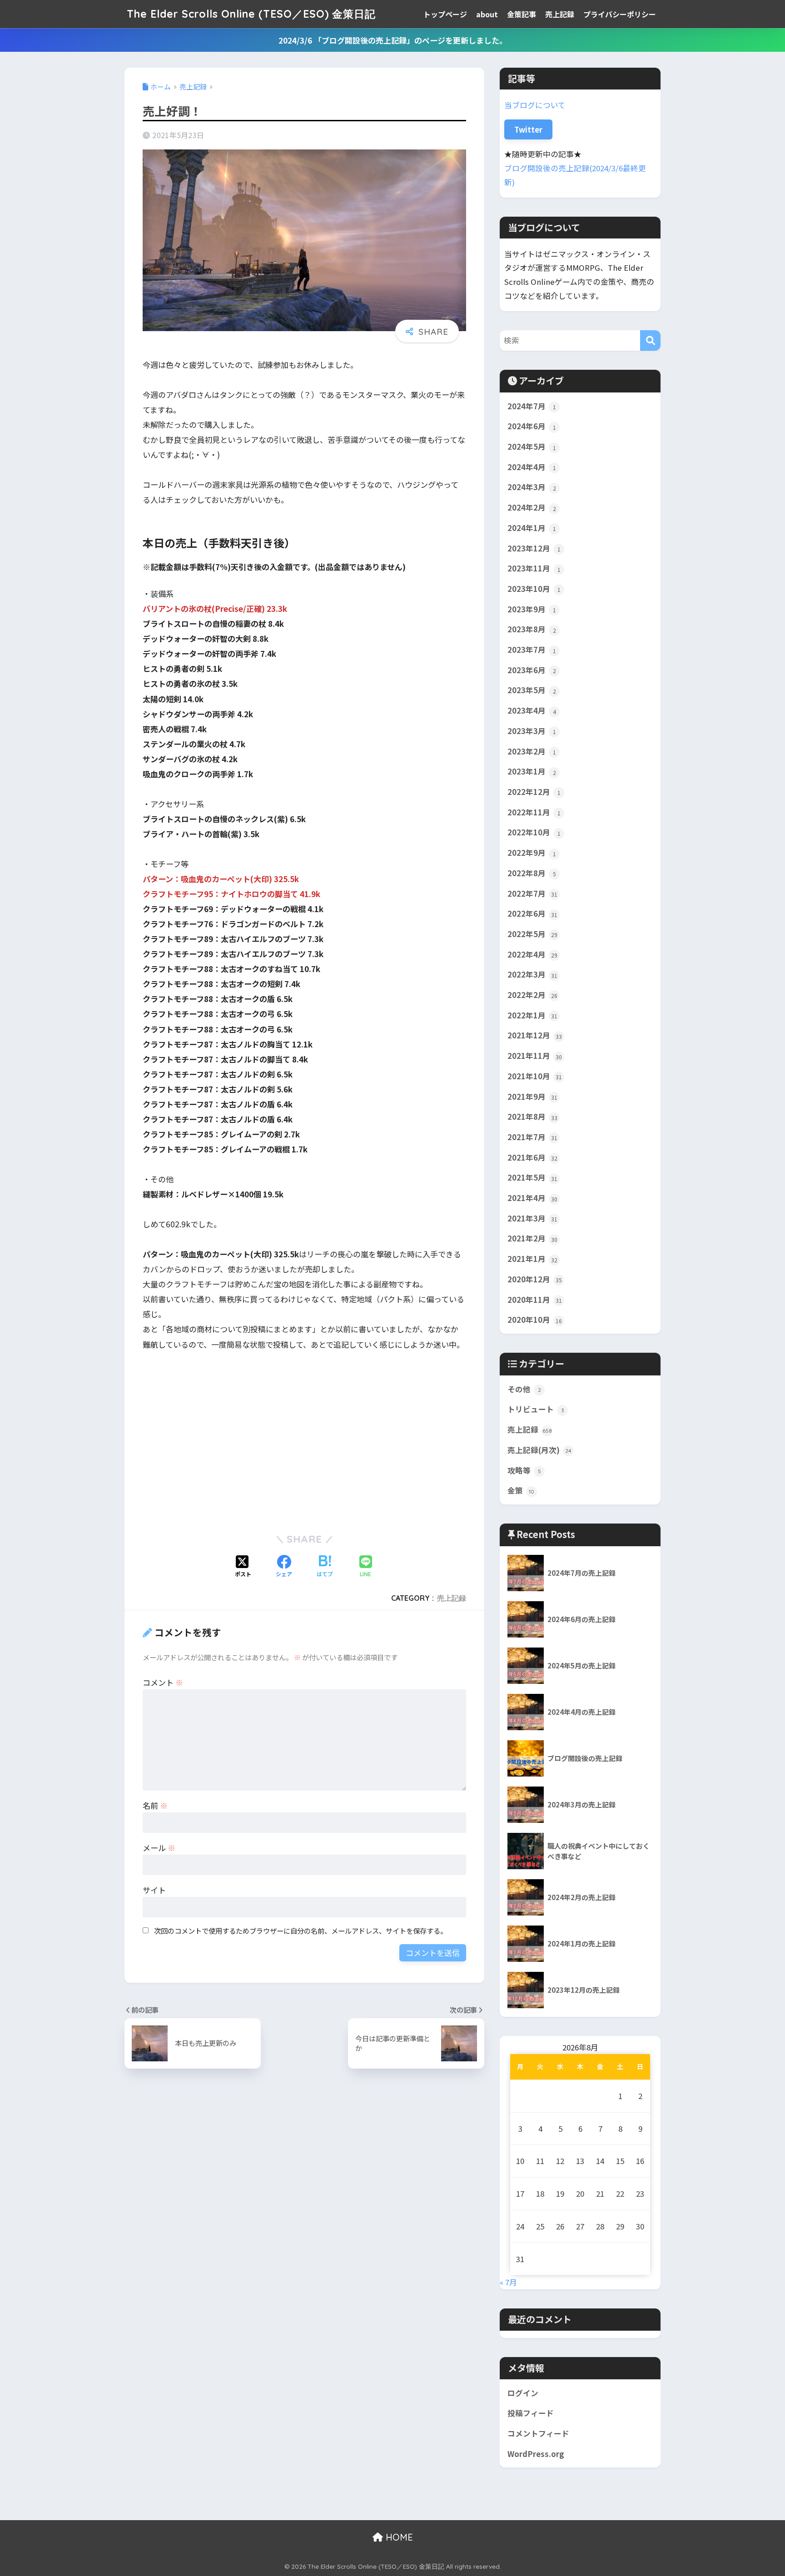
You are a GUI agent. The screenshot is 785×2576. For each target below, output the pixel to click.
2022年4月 (532, 954)
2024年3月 (532, 487)
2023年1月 (532, 771)
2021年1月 (532, 1259)
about (487, 14)
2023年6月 (532, 670)
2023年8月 (532, 629)
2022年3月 (532, 974)
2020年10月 (535, 1320)
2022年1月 (532, 1015)
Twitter (528, 129)
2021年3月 (532, 1218)
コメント (163, 1682)
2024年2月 (532, 507)
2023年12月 (534, 548)
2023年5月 (532, 690)
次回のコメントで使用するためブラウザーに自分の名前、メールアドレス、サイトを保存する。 (301, 1931)
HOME (398, 2537)
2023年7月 (532, 650)
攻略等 (524, 1470)
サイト (154, 1890)
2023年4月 (532, 710)
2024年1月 (532, 528)
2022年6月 (532, 913)
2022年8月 (532, 873)
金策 (521, 1490)
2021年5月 (532, 1177)
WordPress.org (536, 2454)
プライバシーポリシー (620, 14)
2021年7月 (532, 1137)
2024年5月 (532, 447)
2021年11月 (535, 1056)
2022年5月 (532, 934)
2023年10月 (534, 589)
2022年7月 (532, 893)
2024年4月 (532, 467)
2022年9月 (532, 853)
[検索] (650, 340)
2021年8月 (532, 1117)
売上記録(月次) (539, 1450)
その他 (524, 1389)
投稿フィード (531, 2413)
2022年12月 (534, 792)
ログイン (523, 2393)
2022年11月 (534, 812)
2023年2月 (532, 751)
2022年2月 (532, 995)
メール (159, 1848)
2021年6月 (532, 1157)
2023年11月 (534, 568)
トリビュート (536, 1409)
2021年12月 (535, 1035)
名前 (155, 1805)
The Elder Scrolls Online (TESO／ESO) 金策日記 (251, 14)
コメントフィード (538, 2433)
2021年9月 (532, 1097)
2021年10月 (535, 1076)
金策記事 (522, 14)
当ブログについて (535, 105)
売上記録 (560, 14)
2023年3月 (532, 731)
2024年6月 (532, 426)
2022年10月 (534, 832)
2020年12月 (535, 1279)
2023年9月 (532, 609)
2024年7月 (532, 406)
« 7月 (508, 2282)
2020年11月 (535, 1300)
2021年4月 (532, 1198)
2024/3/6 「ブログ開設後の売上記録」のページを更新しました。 (393, 40)
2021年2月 (532, 1238)
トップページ (445, 14)
